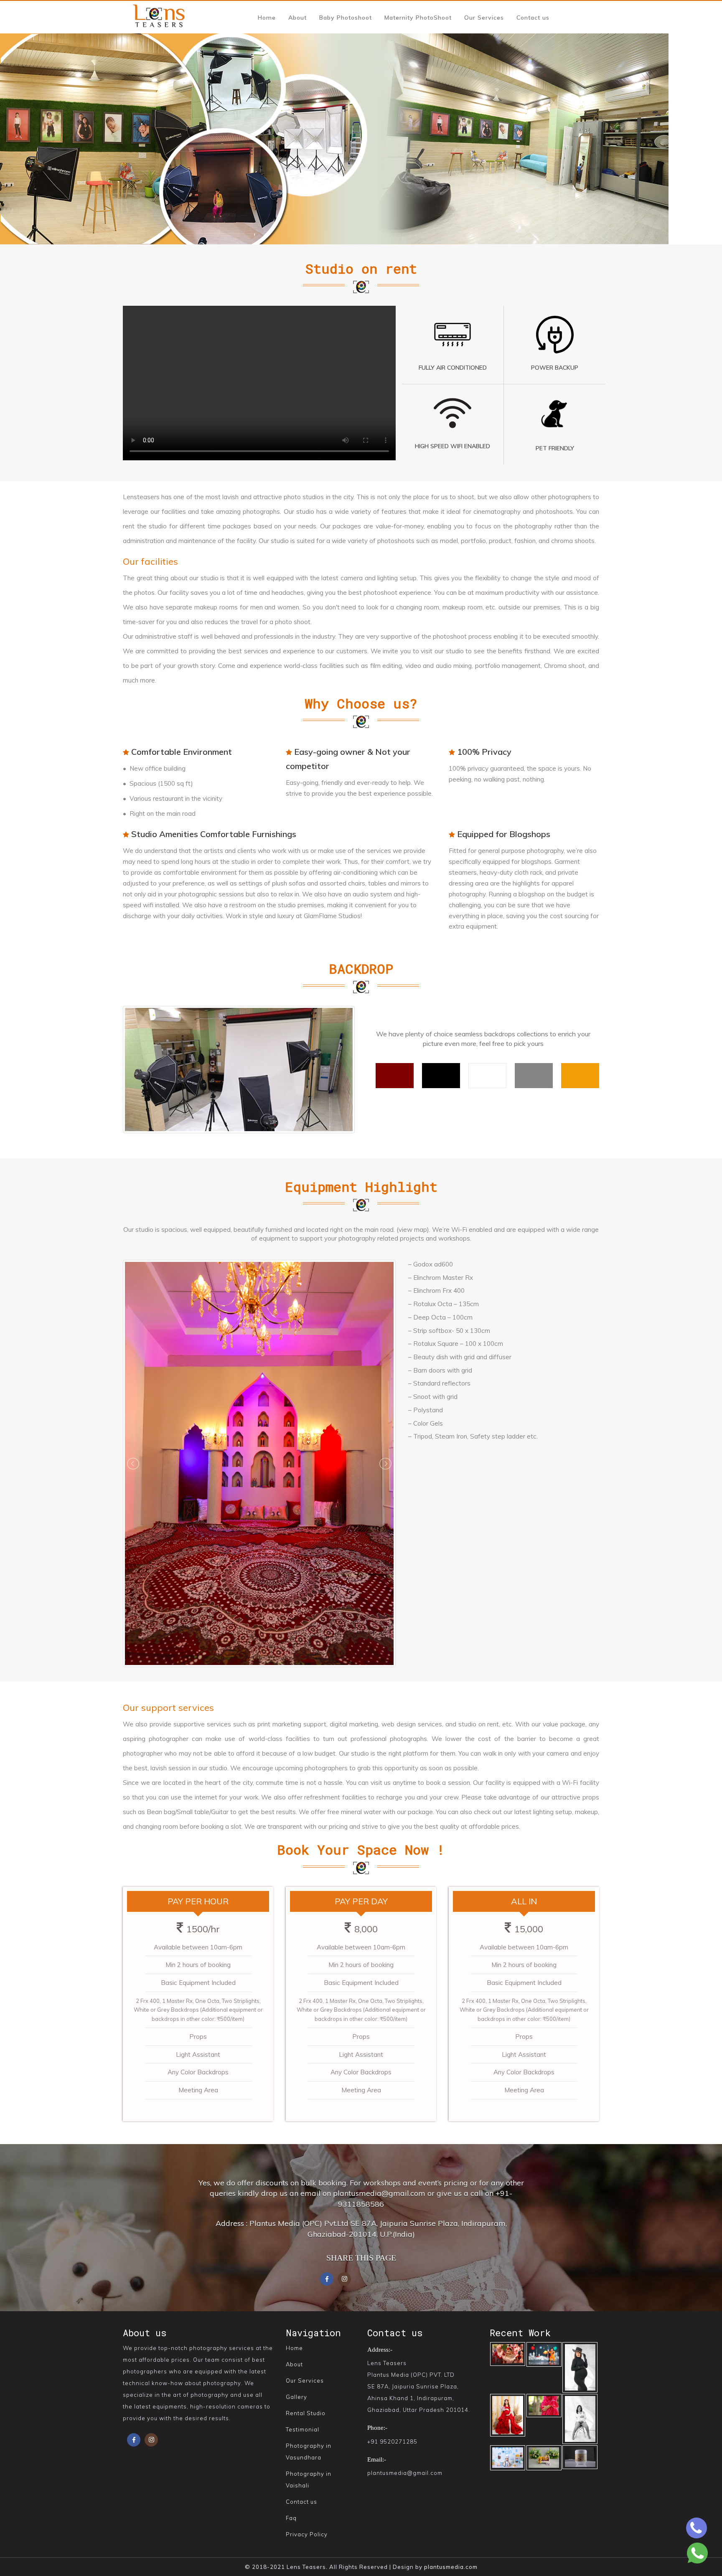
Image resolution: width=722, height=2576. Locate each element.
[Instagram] (151, 2438)
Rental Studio (306, 2413)
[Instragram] (344, 2278)
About (297, 18)
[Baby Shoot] (508, 2457)
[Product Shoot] (580, 2456)
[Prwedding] (508, 2414)
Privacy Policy (307, 2534)
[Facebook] (327, 2278)
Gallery (296, 2397)
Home (267, 18)
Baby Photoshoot (346, 18)
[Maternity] (544, 2405)
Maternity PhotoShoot (418, 18)
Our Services (484, 18)
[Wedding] (508, 2353)
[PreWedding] (580, 2366)
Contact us (533, 18)
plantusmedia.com (451, 2567)
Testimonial (303, 2429)
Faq (291, 2518)
